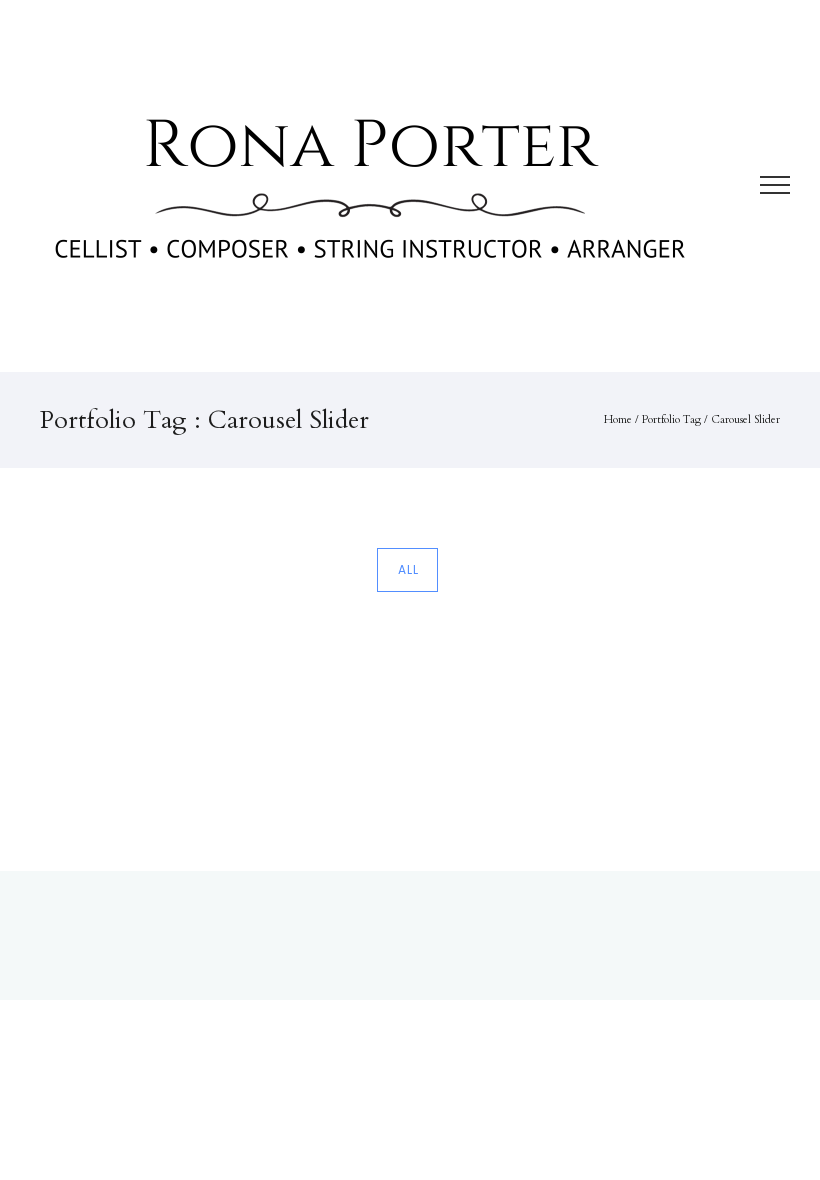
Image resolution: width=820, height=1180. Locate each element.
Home (618, 419)
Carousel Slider (745, 419)
